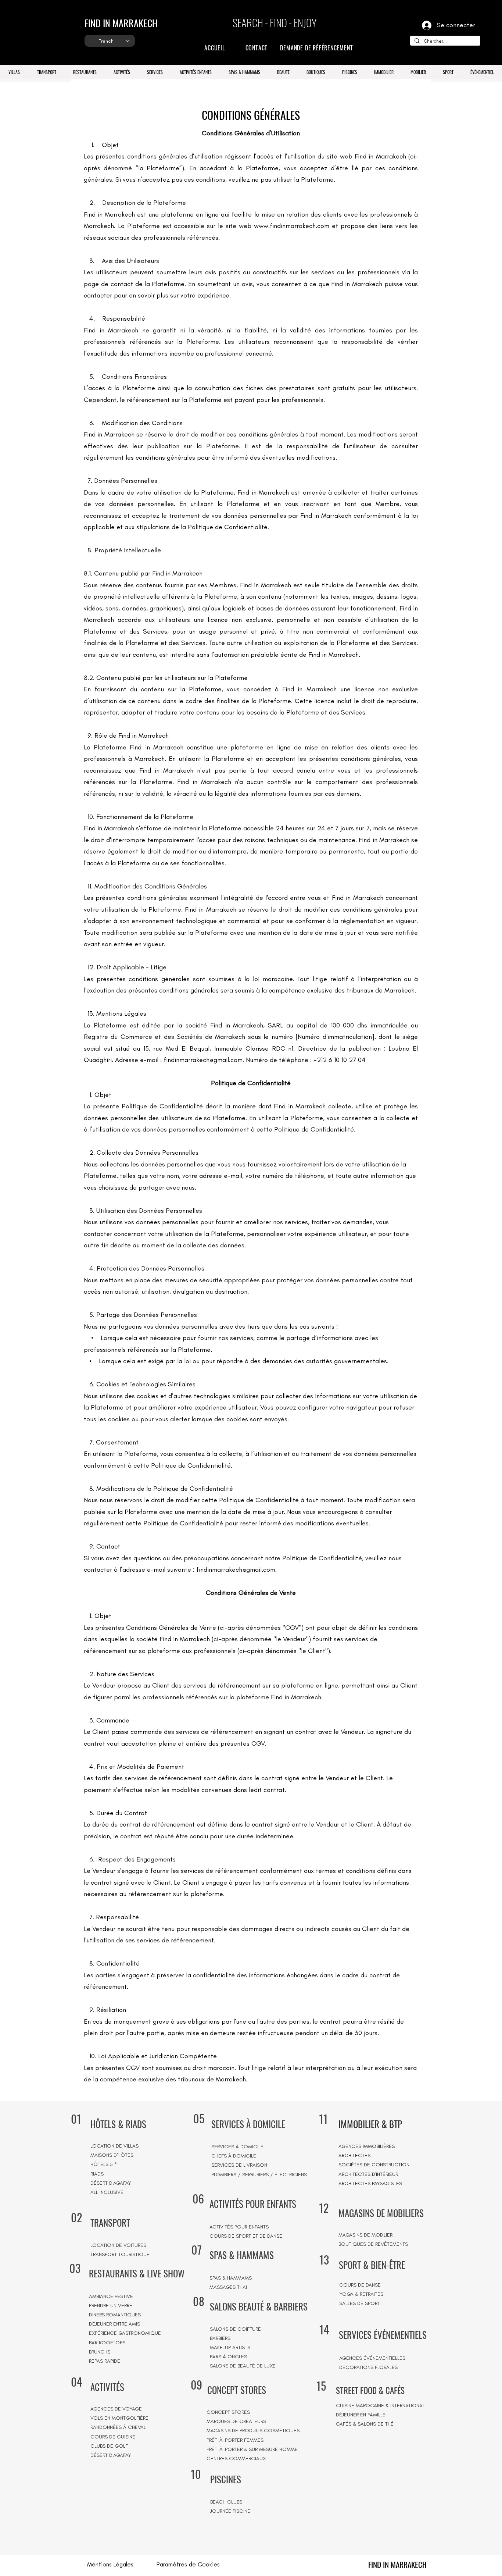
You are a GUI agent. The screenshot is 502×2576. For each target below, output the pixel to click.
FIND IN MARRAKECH (121, 23)
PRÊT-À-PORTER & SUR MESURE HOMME (252, 2449)
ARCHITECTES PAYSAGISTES (370, 2183)
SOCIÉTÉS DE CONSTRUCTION (374, 2165)
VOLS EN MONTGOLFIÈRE (119, 2418)
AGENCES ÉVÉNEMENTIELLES (372, 2358)
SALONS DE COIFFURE (235, 2329)
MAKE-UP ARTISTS (230, 2347)
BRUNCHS (100, 2352)
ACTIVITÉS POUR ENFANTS (239, 2227)
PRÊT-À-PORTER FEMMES (235, 2440)
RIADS (97, 2174)
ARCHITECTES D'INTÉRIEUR (368, 2174)
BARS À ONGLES (228, 2357)
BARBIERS (220, 2338)
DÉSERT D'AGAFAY (111, 2183)
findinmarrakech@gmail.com (203, 1060)
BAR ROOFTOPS (107, 2343)
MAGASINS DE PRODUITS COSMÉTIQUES (253, 2431)
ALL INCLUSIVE (107, 2192)
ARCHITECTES (354, 2155)
